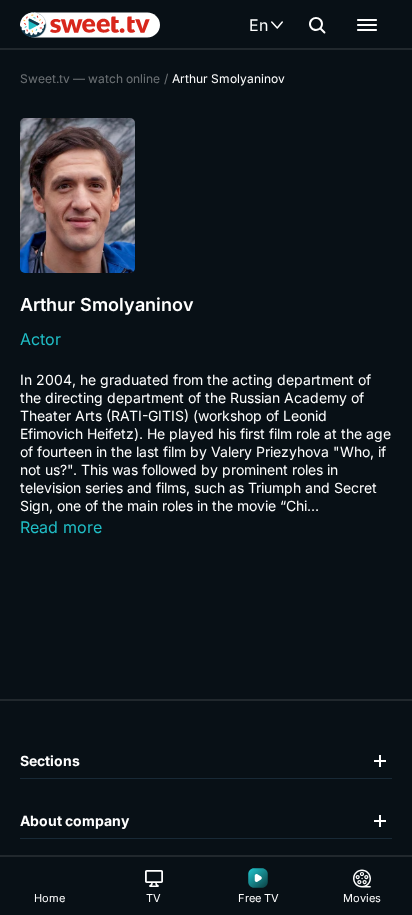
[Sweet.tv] (90, 25)
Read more (61, 527)
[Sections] (367, 25)
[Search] (317, 25)
